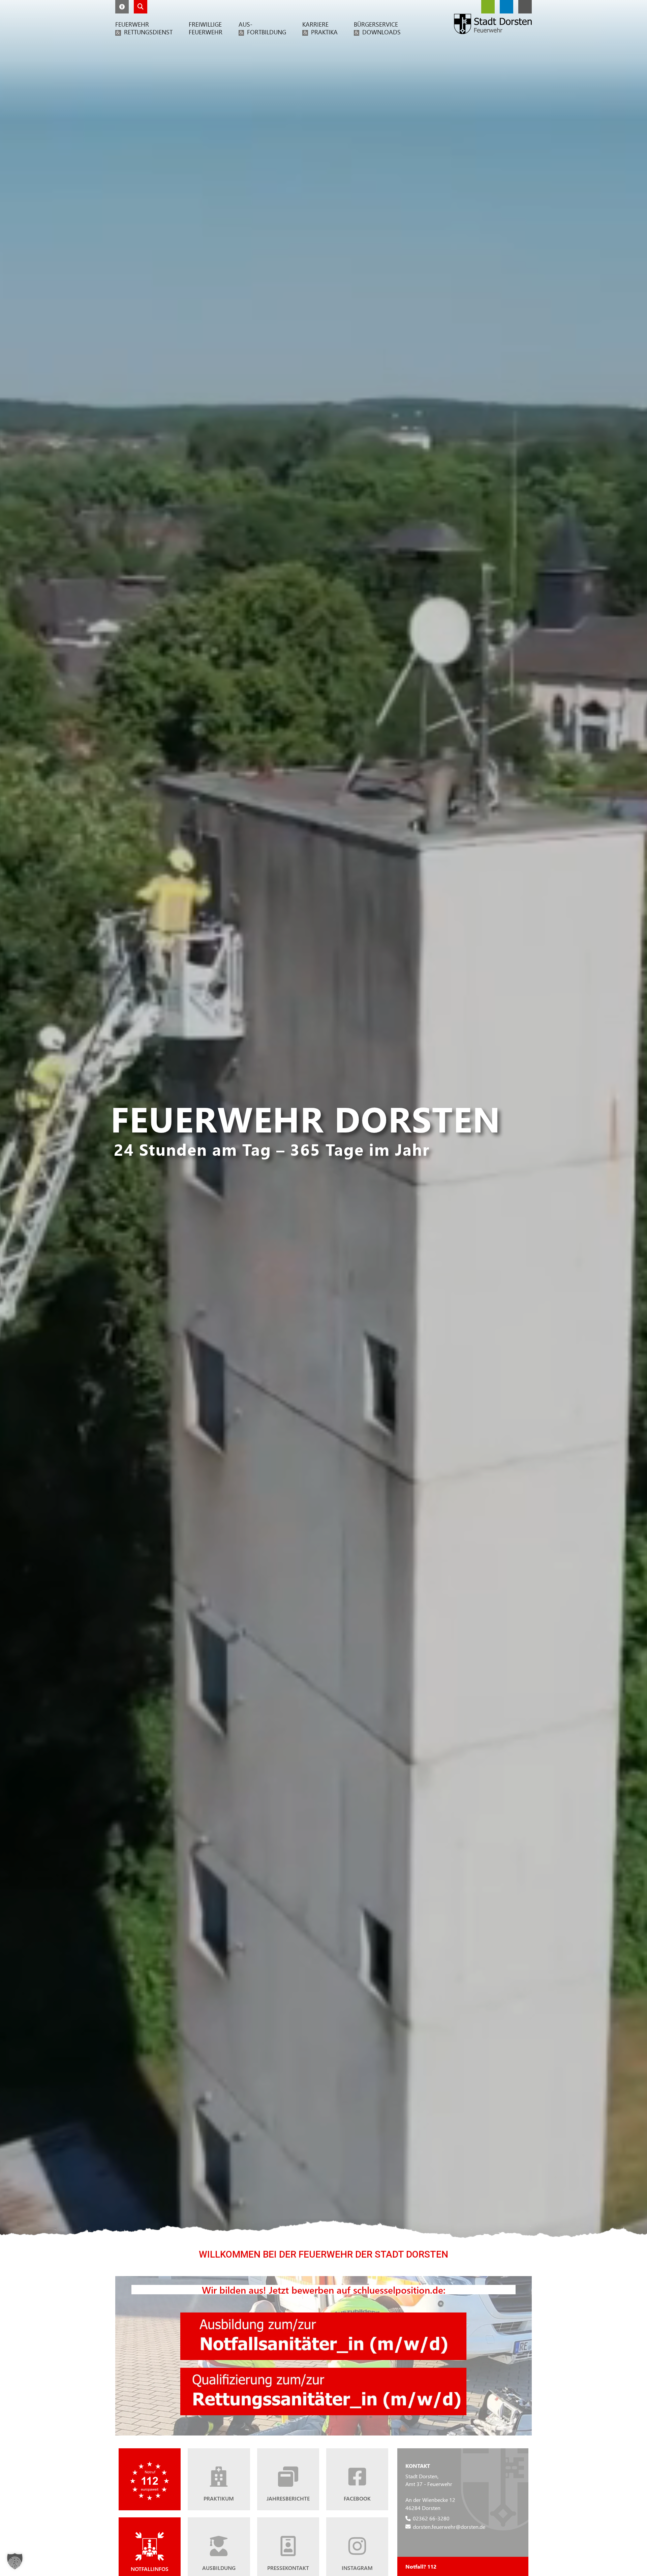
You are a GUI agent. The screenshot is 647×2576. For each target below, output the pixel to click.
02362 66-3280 (431, 2518)
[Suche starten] (141, 7)
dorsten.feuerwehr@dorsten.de (449, 2526)
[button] (122, 7)
